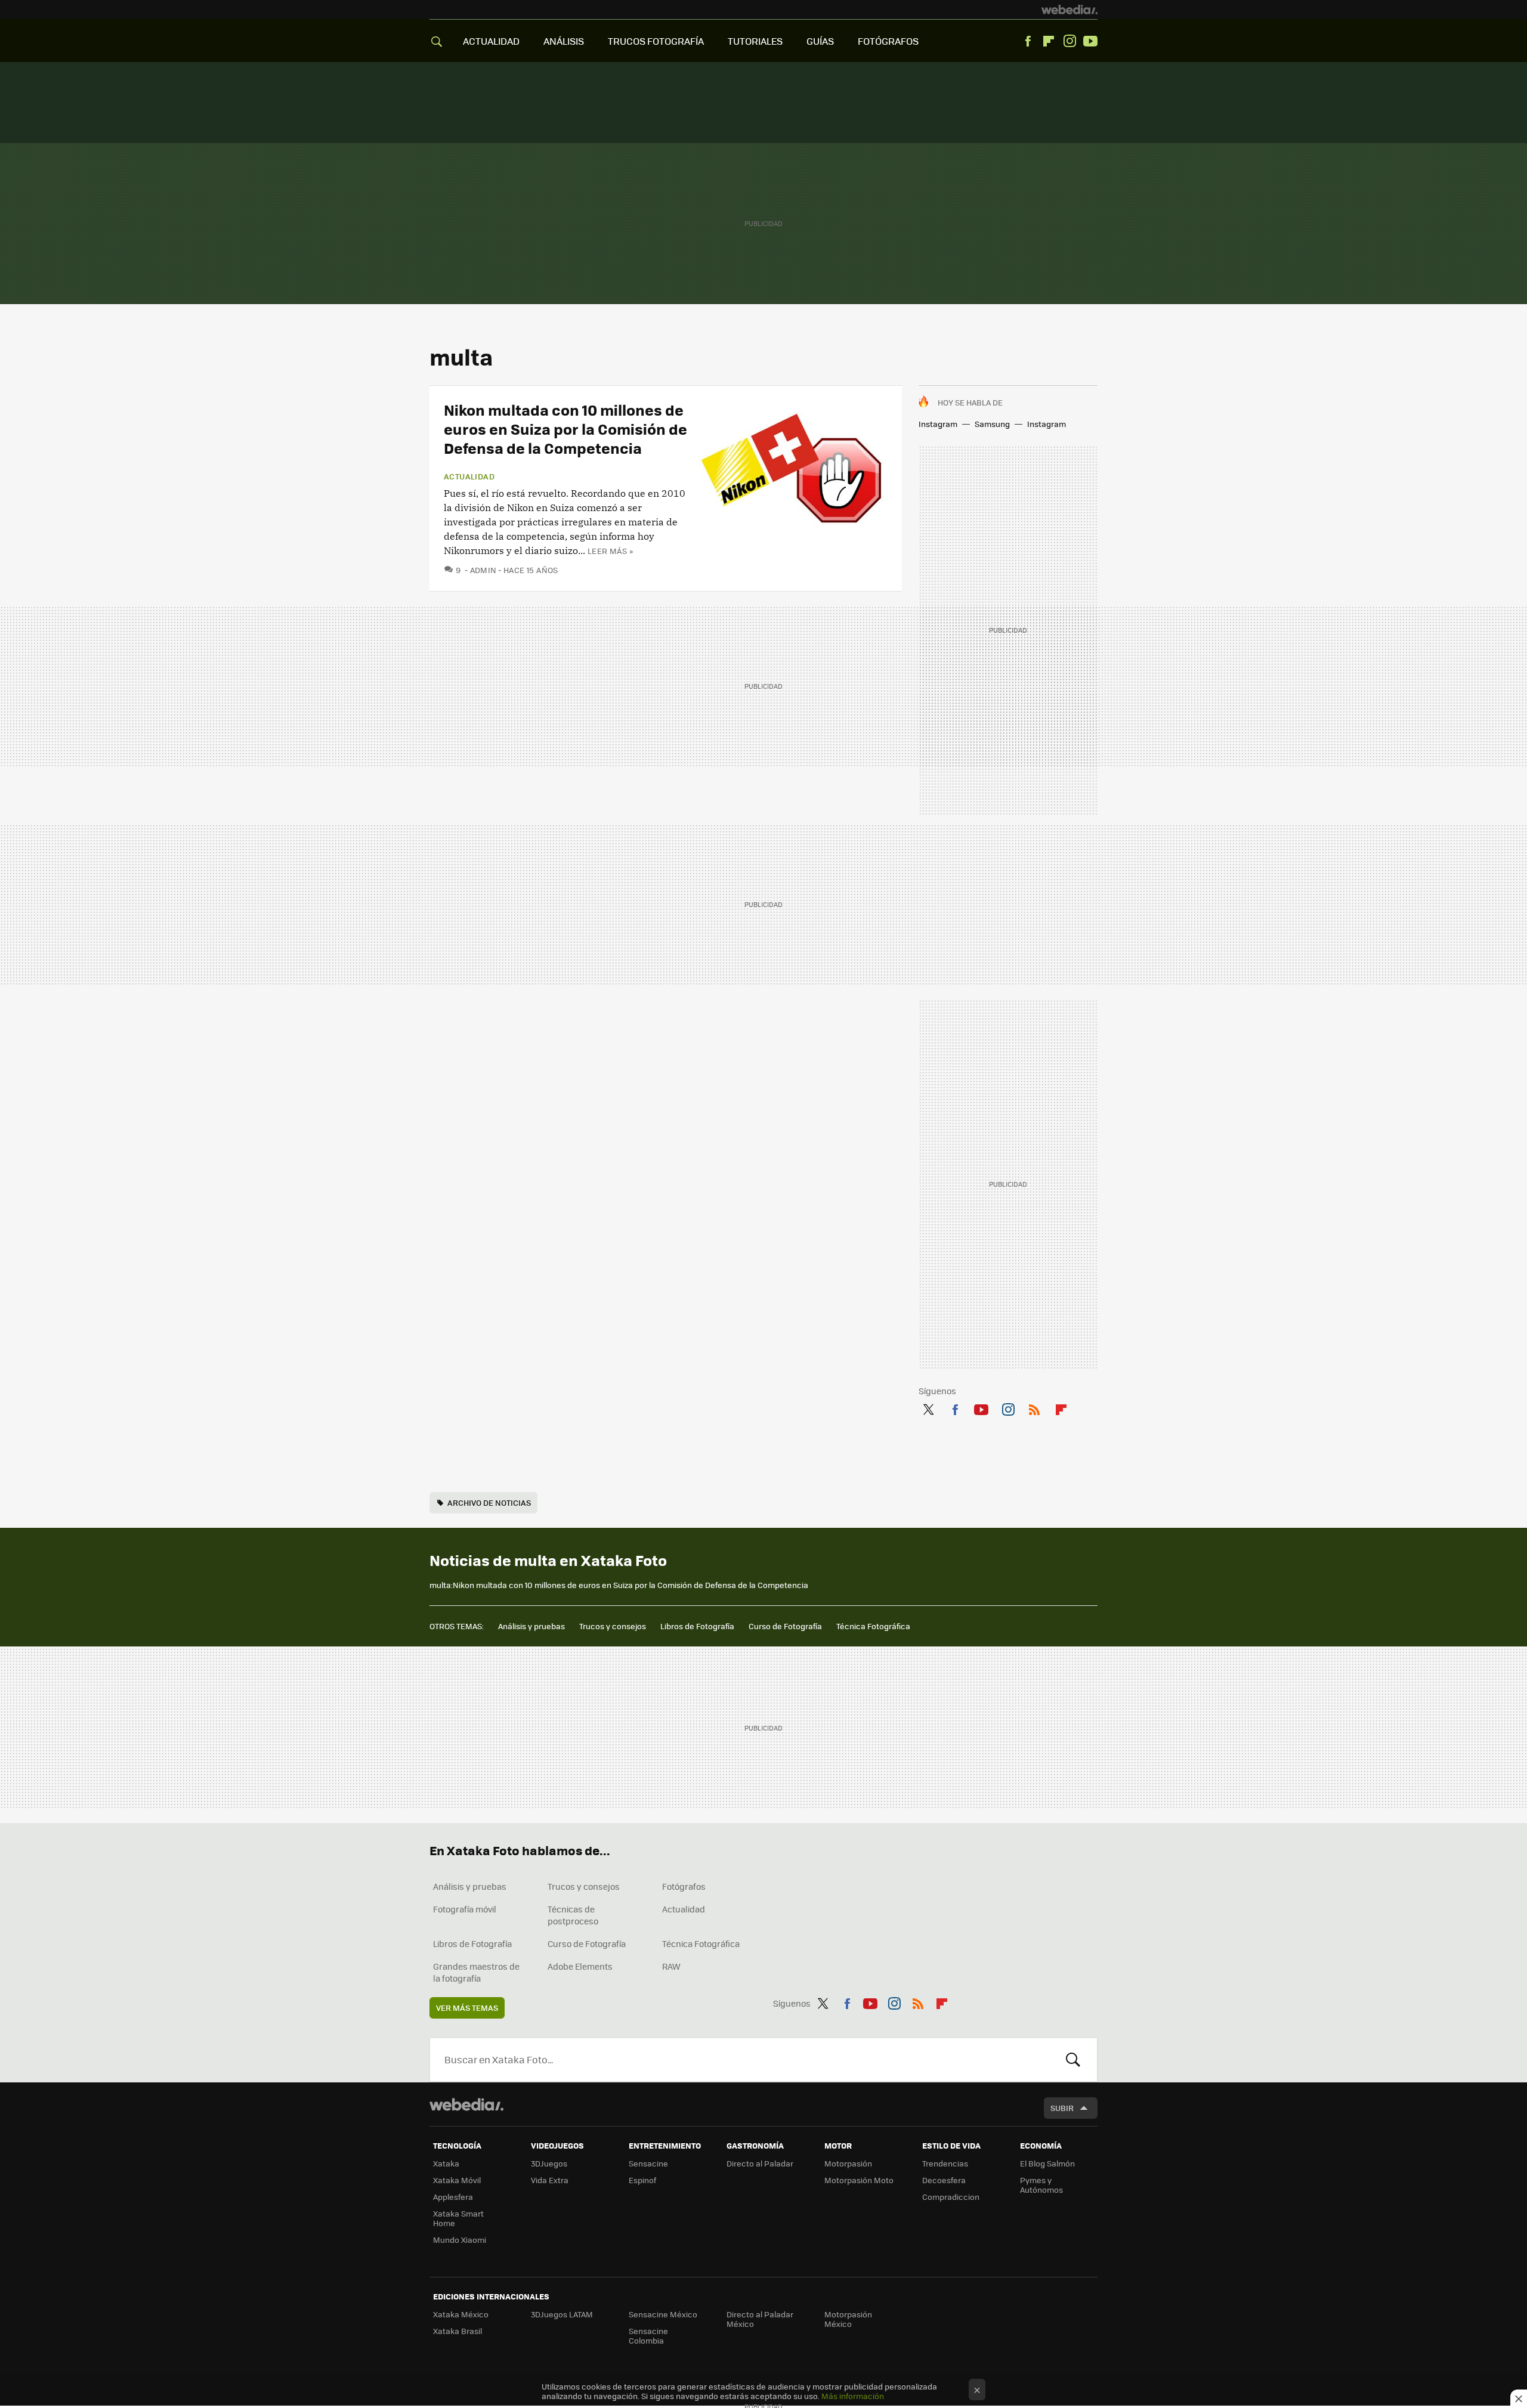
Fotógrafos (684, 1886)
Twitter (928, 1407)
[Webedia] (1069, 10)
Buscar (1073, 2060)
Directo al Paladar (760, 2163)
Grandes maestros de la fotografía (476, 1972)
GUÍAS (820, 41)
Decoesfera (944, 2180)
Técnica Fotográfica (873, 1626)
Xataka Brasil (458, 2331)
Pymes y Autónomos (1041, 2185)
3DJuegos (549, 2163)
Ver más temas (467, 2008)
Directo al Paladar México (760, 2319)
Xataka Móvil (457, 2180)
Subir (1062, 2108)
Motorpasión (848, 2163)
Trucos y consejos (613, 1626)
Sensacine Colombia (648, 2336)
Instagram (1069, 41)
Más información (853, 2396)
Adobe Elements (580, 1966)
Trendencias (945, 2163)
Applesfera (453, 2197)
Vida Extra (550, 2180)
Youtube (1090, 41)
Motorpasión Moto (859, 2180)
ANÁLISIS (564, 41)
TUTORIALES (755, 41)
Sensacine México (663, 2314)
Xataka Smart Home (458, 2218)
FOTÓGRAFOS (888, 41)
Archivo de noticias (489, 1502)
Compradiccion (951, 2197)
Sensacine (648, 2163)
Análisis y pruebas (531, 1626)
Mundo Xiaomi (460, 2240)
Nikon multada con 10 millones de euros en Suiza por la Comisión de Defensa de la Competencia (565, 428)
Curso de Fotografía (785, 1626)
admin (483, 570)
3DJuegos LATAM (562, 2314)
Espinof (642, 2180)
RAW (671, 1966)
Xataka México (461, 2314)
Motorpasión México (848, 2319)
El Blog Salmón (1047, 2163)
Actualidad (469, 476)
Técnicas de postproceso (573, 1915)
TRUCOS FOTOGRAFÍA (656, 41)
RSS (1034, 1407)
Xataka (446, 2163)
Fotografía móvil (465, 1909)
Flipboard (1049, 41)
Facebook (1028, 41)
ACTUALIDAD (491, 41)
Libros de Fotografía (697, 1626)
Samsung (992, 424)
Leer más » (610, 551)
